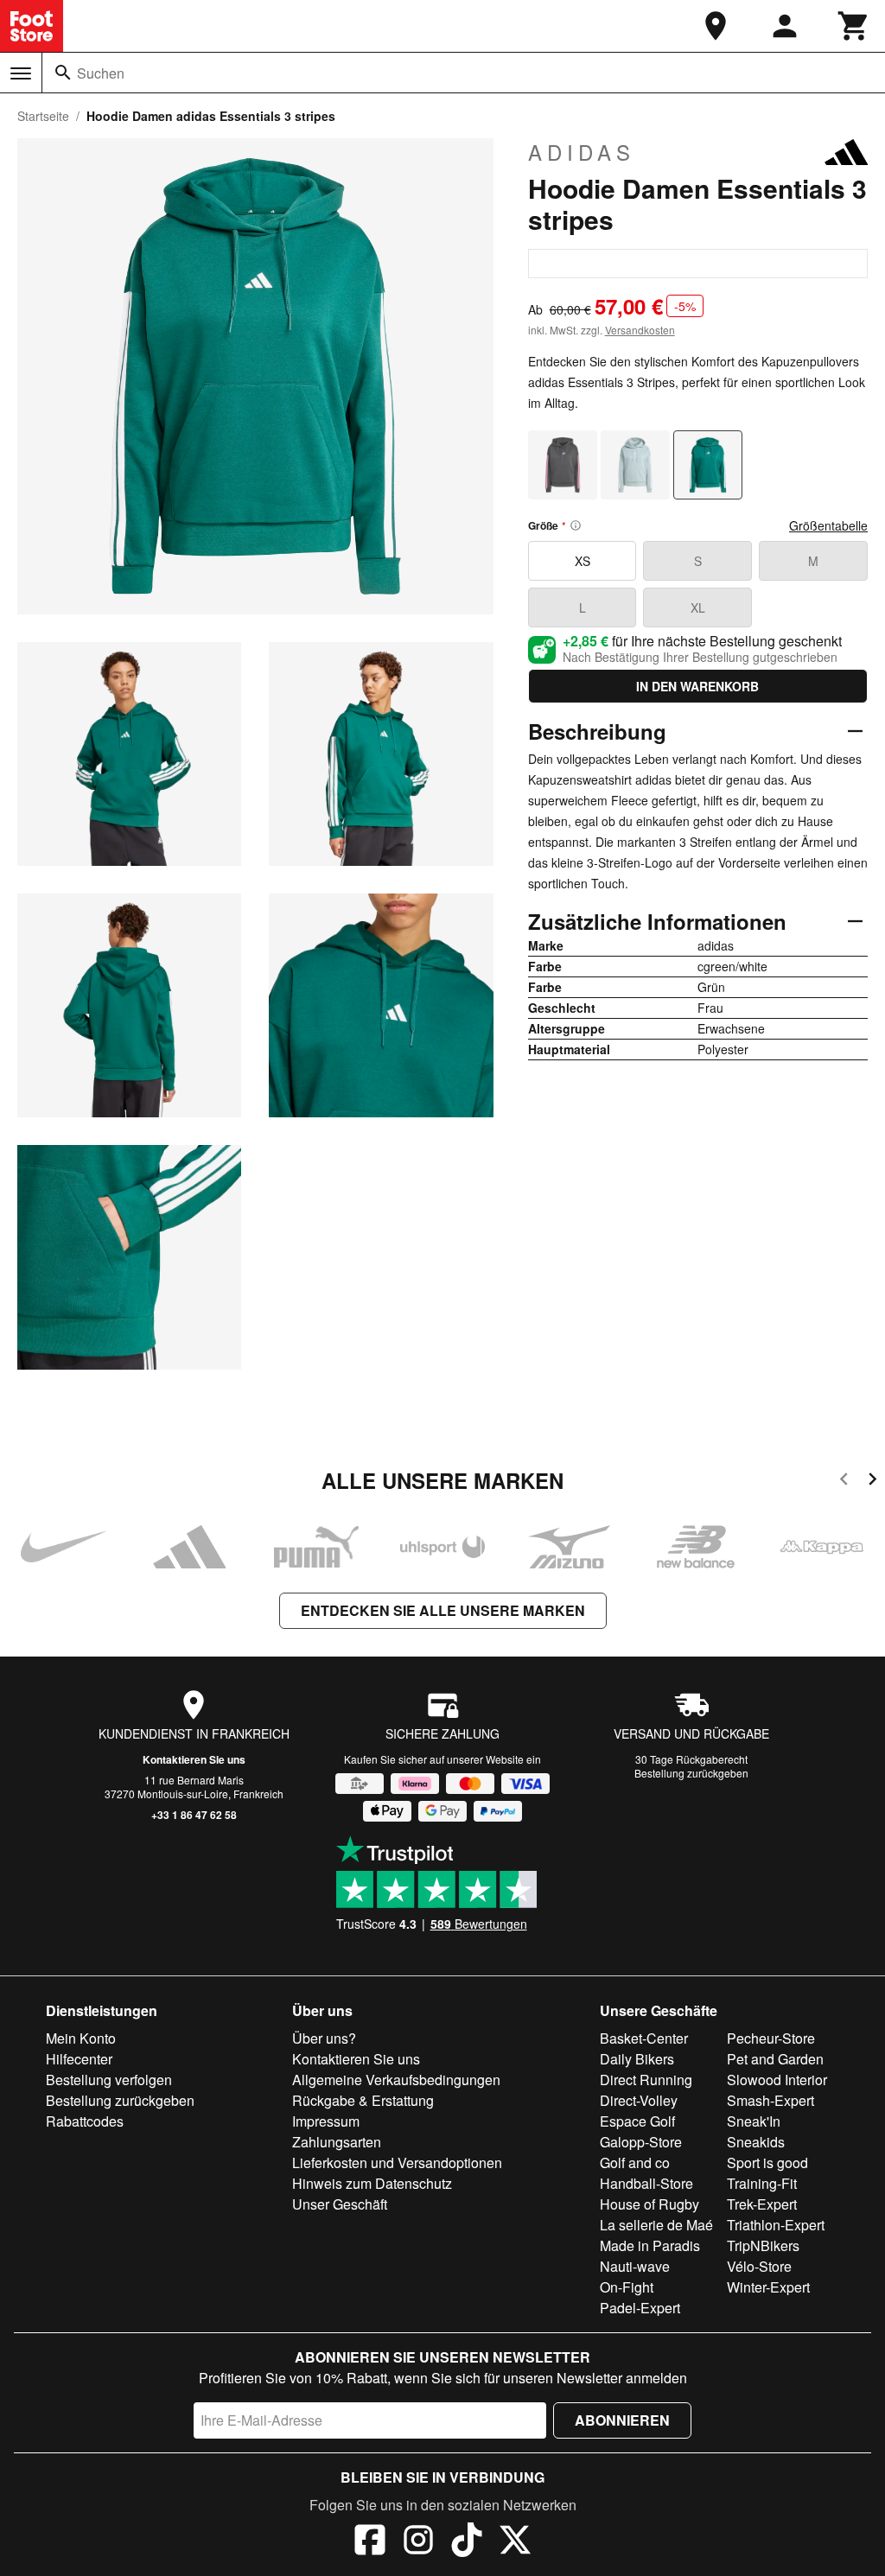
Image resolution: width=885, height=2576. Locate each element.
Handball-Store (646, 2183)
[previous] (844, 1482)
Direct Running (646, 2080)
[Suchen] (63, 73)
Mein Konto (81, 2038)
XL (698, 607)
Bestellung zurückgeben (691, 1773)
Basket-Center (644, 2038)
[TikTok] (467, 2542)
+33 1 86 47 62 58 (194, 1815)
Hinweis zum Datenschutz (372, 2183)
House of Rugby (649, 2204)
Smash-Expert (770, 2100)
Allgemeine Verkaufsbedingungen (396, 2080)
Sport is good (767, 2163)
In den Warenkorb (697, 686)
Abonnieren (622, 2420)
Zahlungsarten (337, 2142)
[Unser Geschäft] (716, 26)
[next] (872, 1482)
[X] (515, 2542)
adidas (582, 152)
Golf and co (635, 2163)
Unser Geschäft (340, 2204)
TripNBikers (763, 2245)
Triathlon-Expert (776, 2225)
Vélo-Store (759, 2266)
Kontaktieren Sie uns (194, 1759)
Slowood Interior (777, 2080)
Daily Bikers (637, 2059)
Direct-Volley (639, 2100)
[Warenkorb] (854, 26)
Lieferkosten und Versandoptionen (397, 2163)
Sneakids (756, 2142)
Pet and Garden (775, 2059)
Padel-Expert (640, 2308)
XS (583, 561)
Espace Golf (637, 2121)
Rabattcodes (85, 2121)
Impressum (326, 2121)
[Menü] (21, 73)
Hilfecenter (79, 2059)
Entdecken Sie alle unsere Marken (443, 1610)
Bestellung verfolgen (109, 2080)
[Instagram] (418, 2542)
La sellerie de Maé (656, 2225)
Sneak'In (754, 2121)
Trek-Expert (762, 2204)
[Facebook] (370, 2542)
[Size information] (576, 525)
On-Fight (627, 2287)
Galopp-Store (641, 2142)
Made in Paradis (650, 2245)
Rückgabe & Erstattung (363, 2100)
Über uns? (324, 2038)
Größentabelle (828, 525)
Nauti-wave (635, 2266)
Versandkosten (640, 330)
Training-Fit (762, 2183)
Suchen (101, 73)
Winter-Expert (768, 2287)
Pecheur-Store (771, 2038)
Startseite (43, 116)
